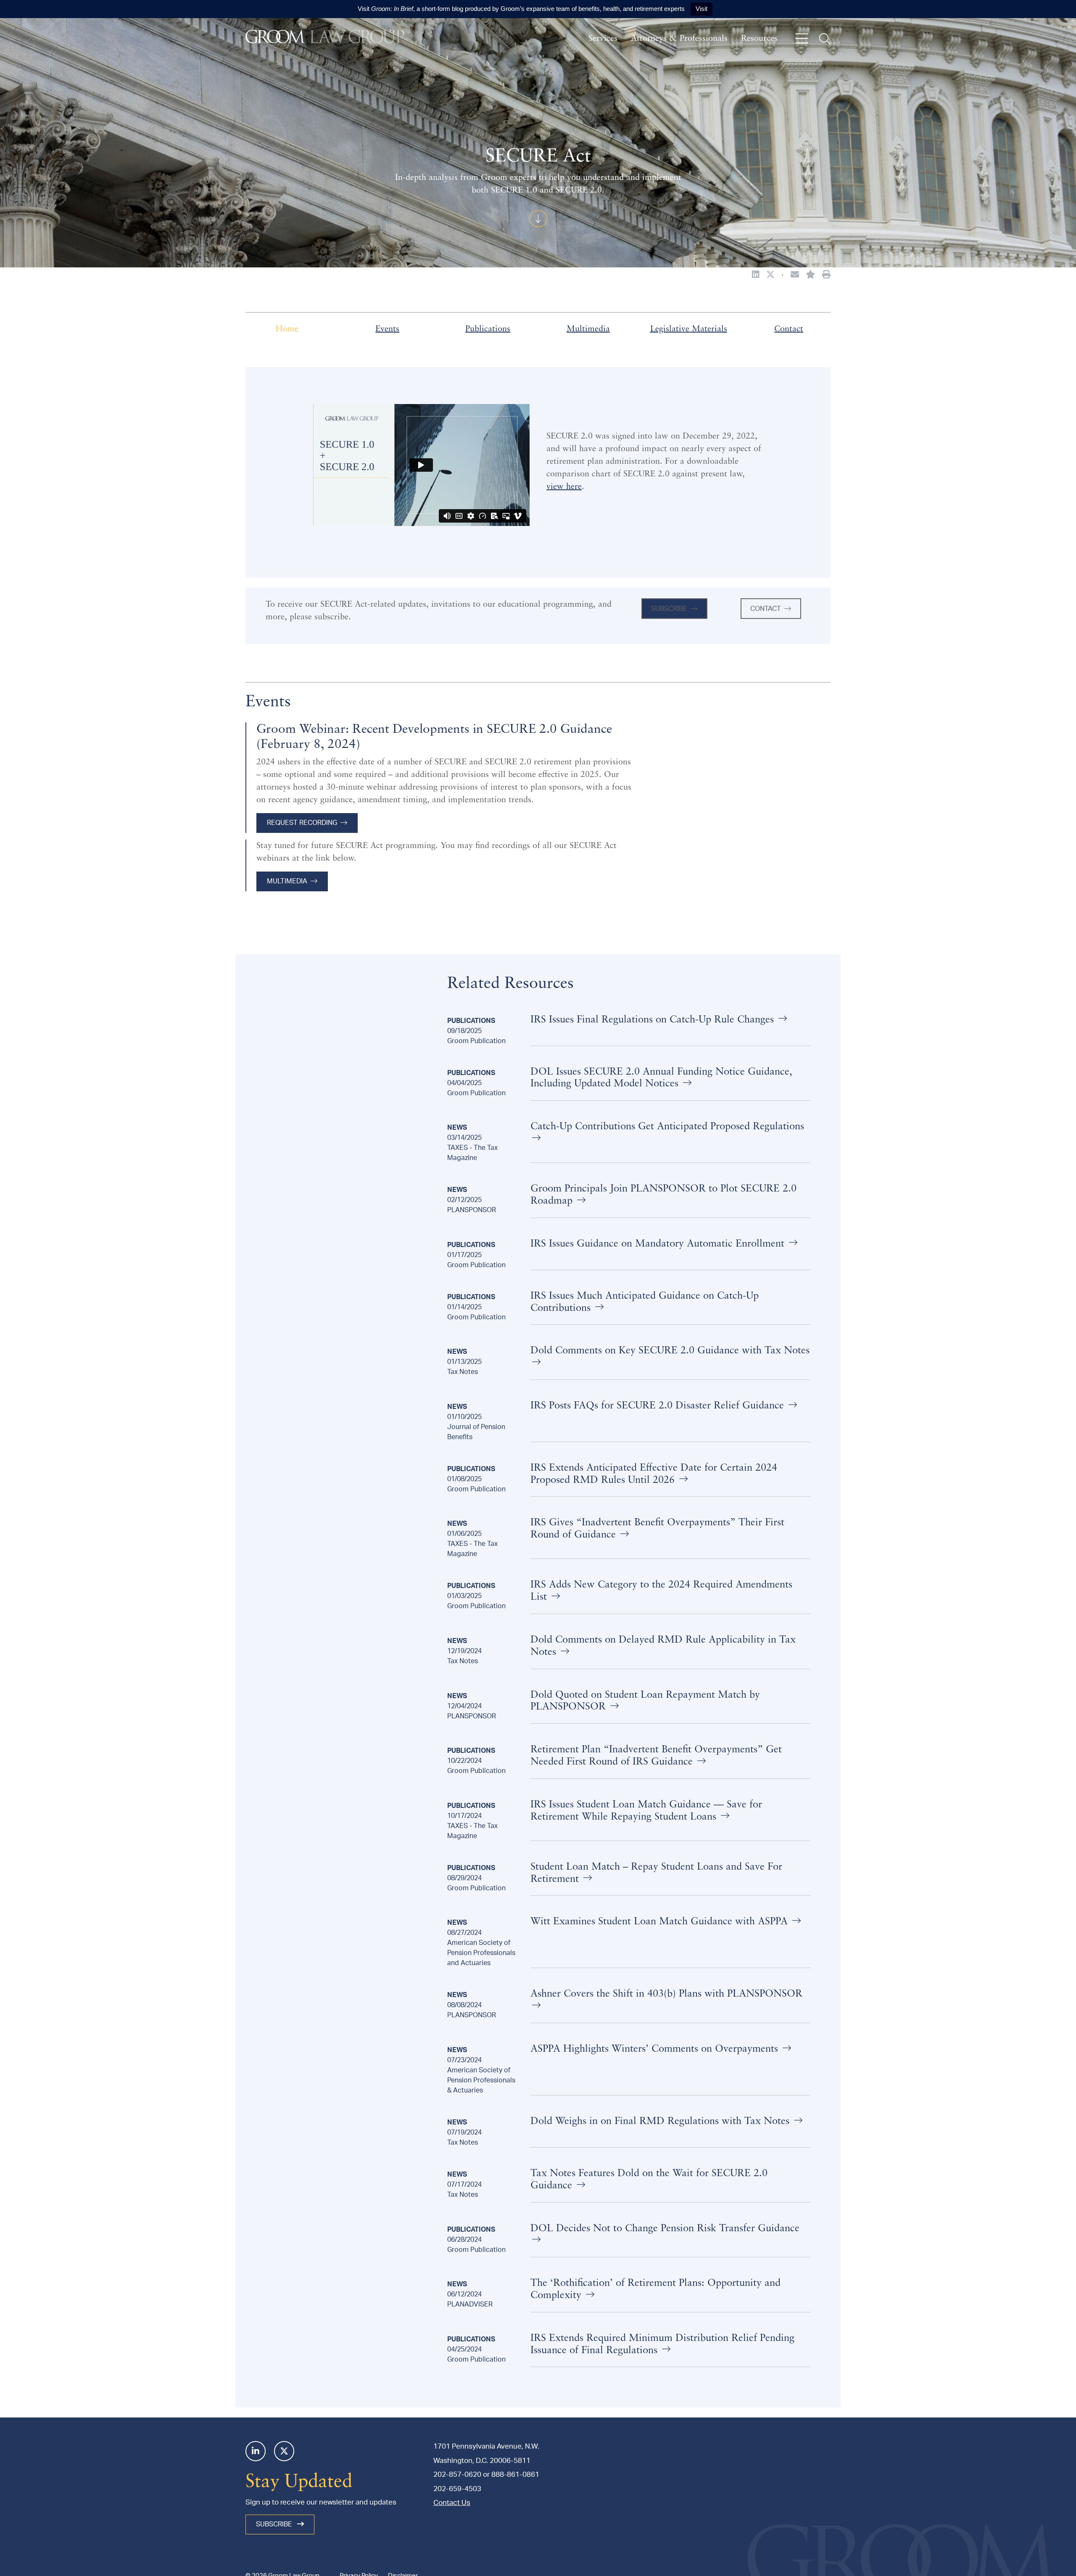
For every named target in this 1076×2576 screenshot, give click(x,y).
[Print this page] (826, 275)
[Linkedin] (256, 2451)
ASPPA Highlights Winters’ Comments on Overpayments (656, 2049)
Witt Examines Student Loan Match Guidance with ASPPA (661, 1922)
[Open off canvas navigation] (802, 39)
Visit (702, 9)
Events (387, 329)
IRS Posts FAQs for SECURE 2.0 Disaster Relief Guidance (659, 1406)
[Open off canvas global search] (825, 39)
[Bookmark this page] (811, 275)
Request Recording (302, 823)
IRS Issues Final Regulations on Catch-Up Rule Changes (654, 1020)
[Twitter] (284, 2451)
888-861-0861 (515, 2474)
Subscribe (669, 609)
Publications (488, 329)
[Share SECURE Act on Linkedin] (756, 275)
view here (564, 487)
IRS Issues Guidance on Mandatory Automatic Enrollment (659, 1244)
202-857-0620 (457, 2474)
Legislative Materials (689, 329)
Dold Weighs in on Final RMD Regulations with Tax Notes (661, 2122)
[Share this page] (795, 275)
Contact (789, 329)
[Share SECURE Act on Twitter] (770, 275)
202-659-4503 (457, 2489)
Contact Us (452, 2503)
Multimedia (588, 329)
